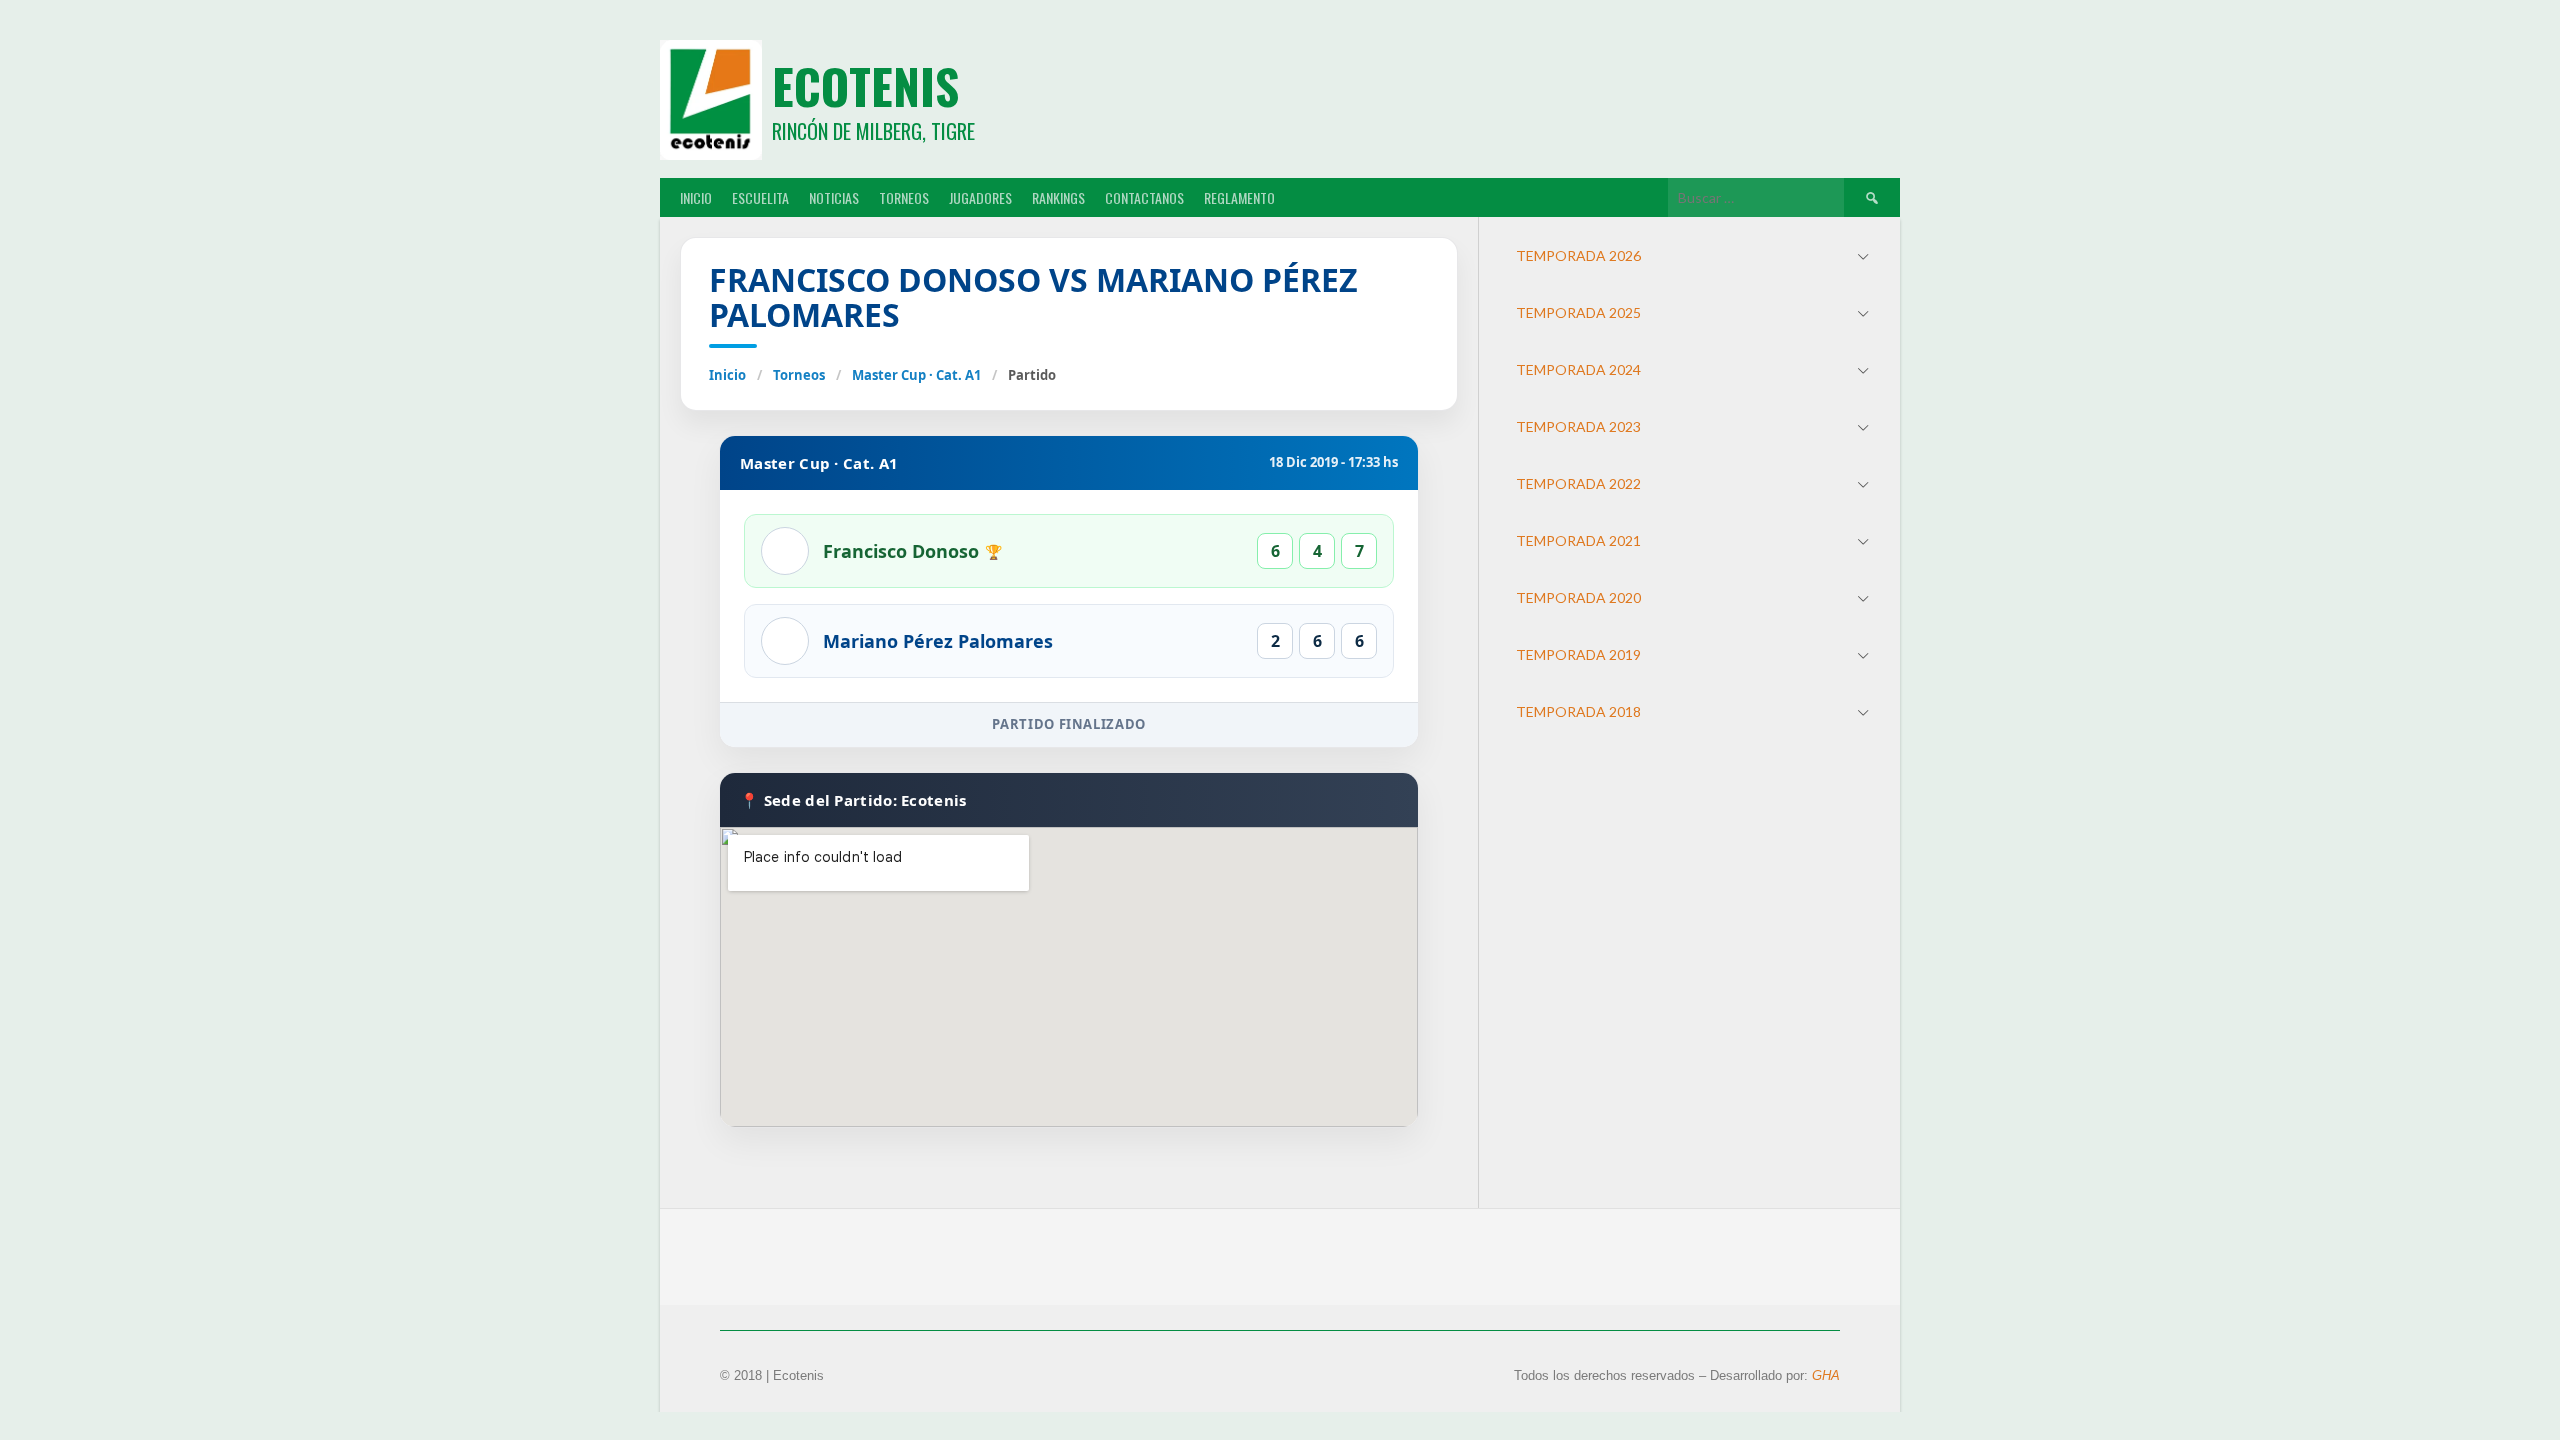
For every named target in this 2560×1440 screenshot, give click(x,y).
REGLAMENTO (1239, 197)
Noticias (834, 197)
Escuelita (760, 197)
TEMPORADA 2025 (1578, 312)
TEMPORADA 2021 (1578, 540)
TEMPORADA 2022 (1578, 483)
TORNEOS (904, 197)
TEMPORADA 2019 (1578, 654)
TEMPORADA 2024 (1578, 369)
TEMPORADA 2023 (1578, 426)
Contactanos (1144, 197)
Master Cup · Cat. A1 (916, 375)
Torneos (799, 375)
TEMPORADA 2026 (1578, 255)
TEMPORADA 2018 (1578, 711)
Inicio (727, 375)
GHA (1826, 1375)
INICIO (696, 197)
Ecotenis (865, 85)
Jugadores (980, 197)
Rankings (1058, 197)
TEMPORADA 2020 (1578, 597)
